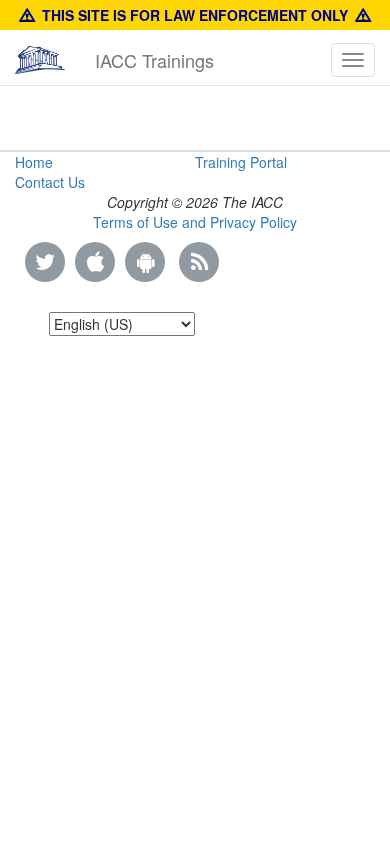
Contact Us (50, 182)
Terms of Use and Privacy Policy (195, 222)
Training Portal (241, 162)
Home (34, 162)
